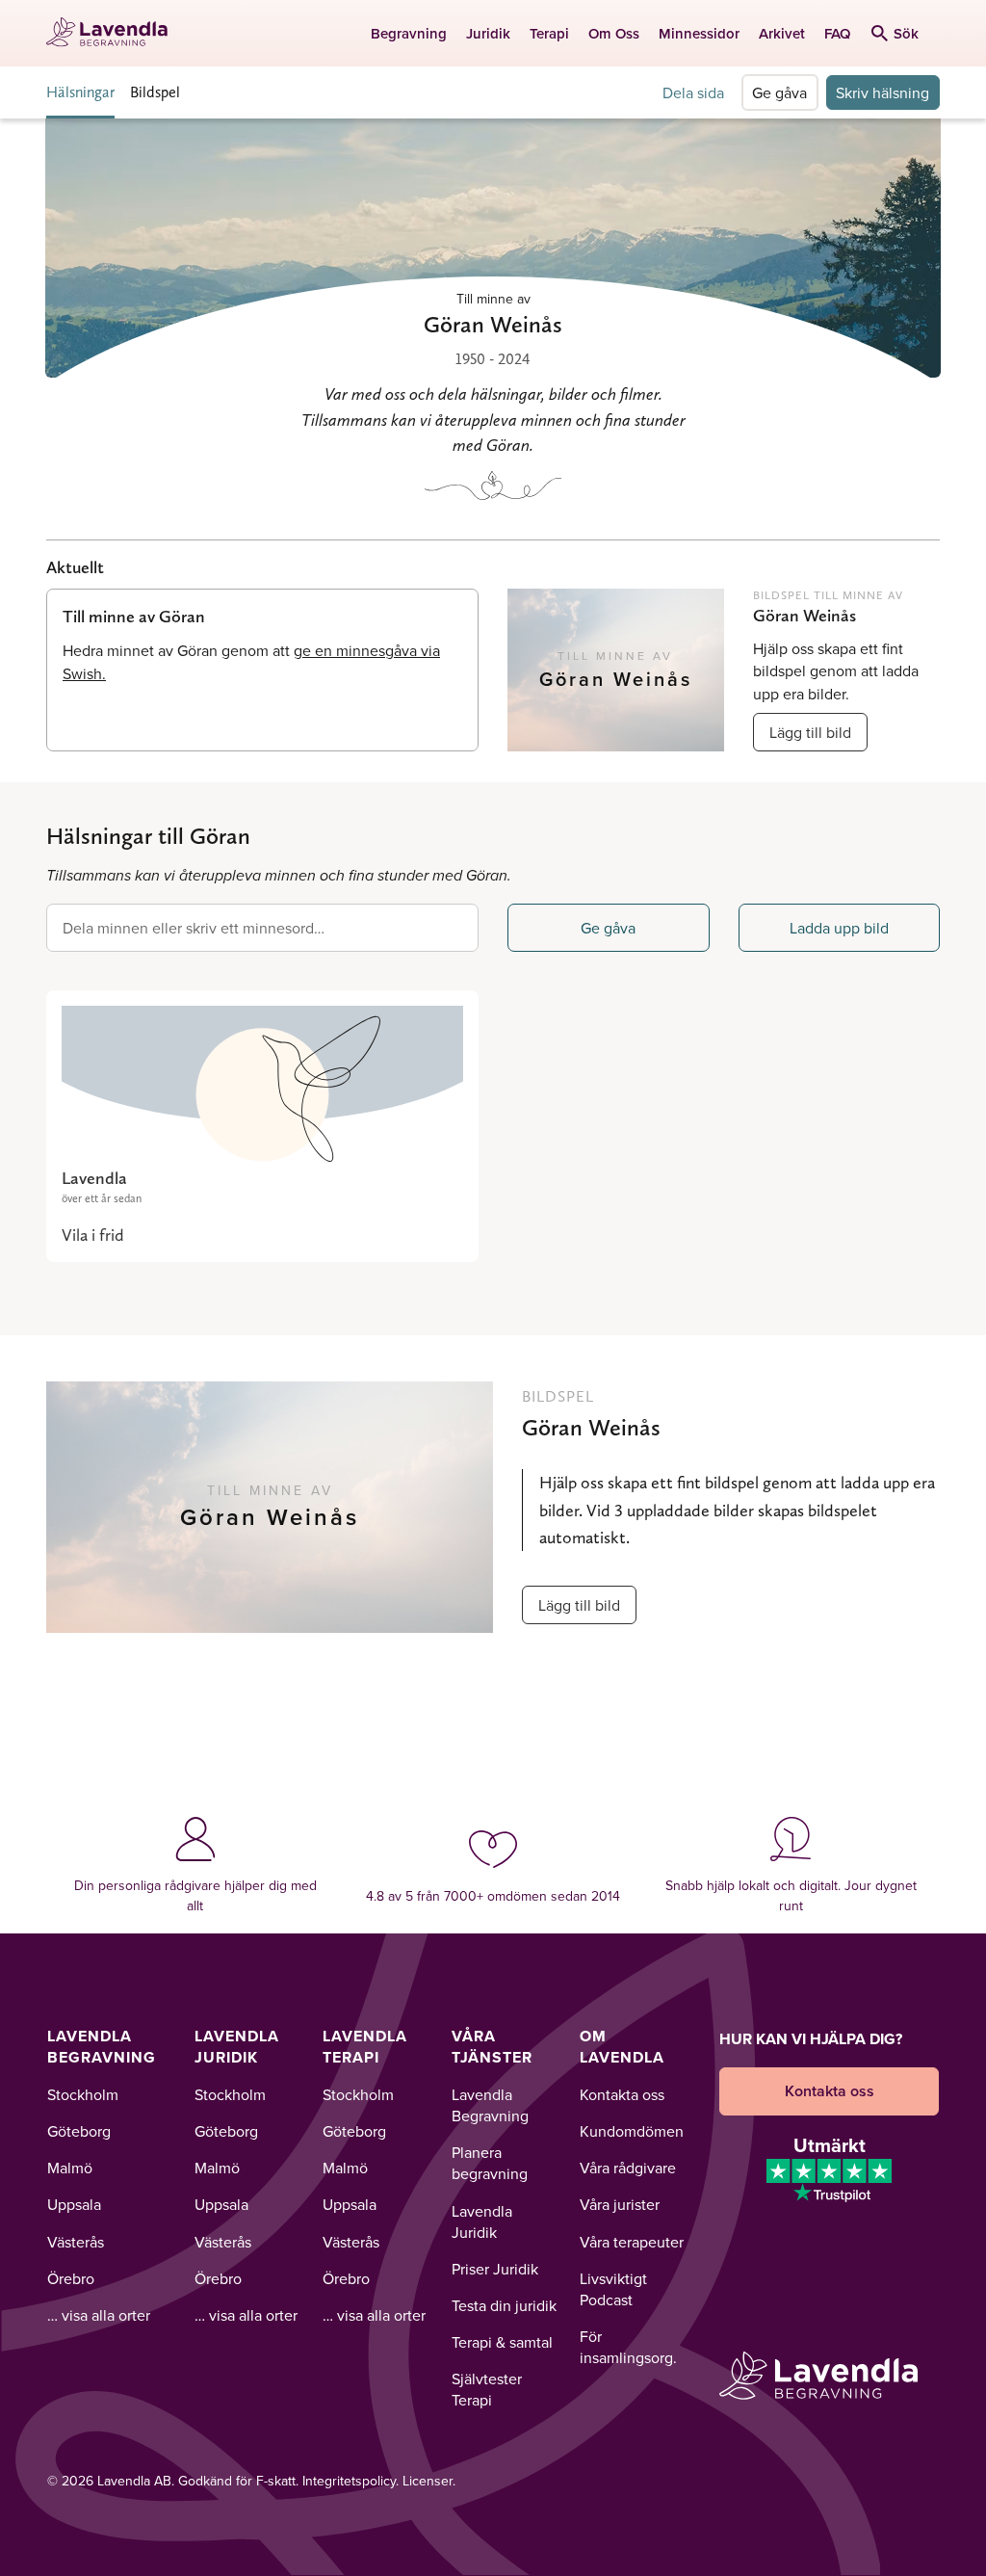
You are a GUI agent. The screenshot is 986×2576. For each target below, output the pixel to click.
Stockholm (83, 2094)
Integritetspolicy (349, 2481)
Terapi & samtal (502, 2342)
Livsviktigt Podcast (613, 2289)
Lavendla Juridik (237, 2047)
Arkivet (782, 33)
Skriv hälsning (882, 92)
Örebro (71, 2278)
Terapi (549, 33)
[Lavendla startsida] (113, 33)
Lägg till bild (810, 732)
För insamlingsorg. (628, 2347)
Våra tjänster (492, 2047)
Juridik (488, 33)
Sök (906, 33)
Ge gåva (779, 92)
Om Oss (614, 33)
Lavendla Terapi (365, 2047)
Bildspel (155, 92)
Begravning (409, 33)
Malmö (70, 2168)
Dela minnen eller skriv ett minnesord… (194, 928)
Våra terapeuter (632, 2242)
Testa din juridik (504, 2305)
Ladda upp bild (839, 928)
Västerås (76, 2242)
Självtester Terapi (487, 2389)
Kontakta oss (622, 2094)
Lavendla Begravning (102, 2047)
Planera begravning (490, 2163)
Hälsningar (80, 92)
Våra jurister (620, 2204)
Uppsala (74, 2204)
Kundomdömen (632, 2131)
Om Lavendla (622, 2047)
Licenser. (429, 2481)
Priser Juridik (495, 2269)
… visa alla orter (99, 2315)
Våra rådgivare (628, 2168)
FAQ (837, 33)
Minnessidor (699, 33)
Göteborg (79, 2131)
